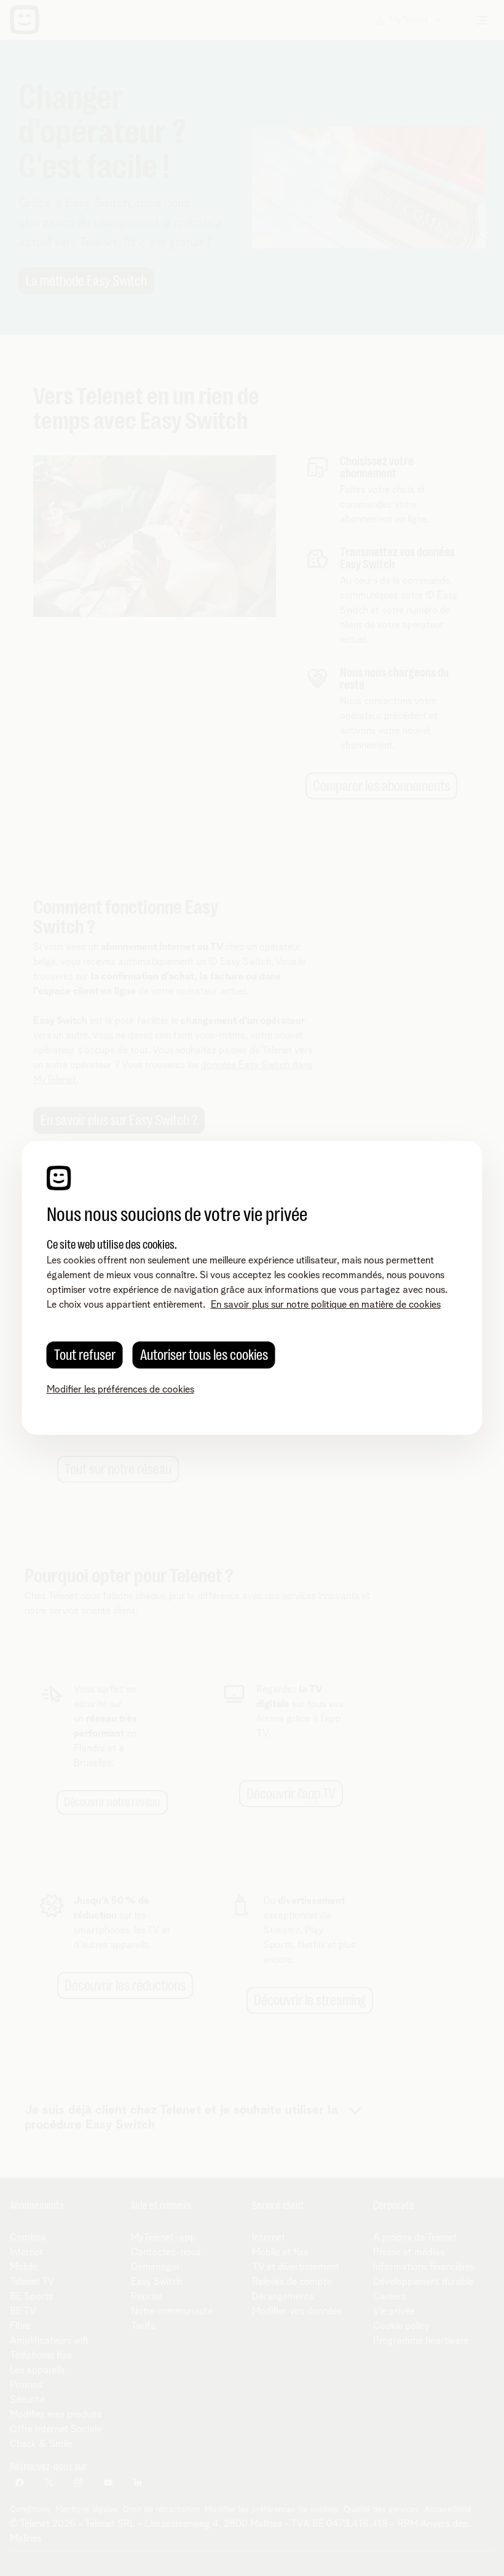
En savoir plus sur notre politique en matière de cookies (326, 1305)
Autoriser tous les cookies (204, 1355)
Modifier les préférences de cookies (120, 1389)
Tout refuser (85, 1355)
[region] (252, 1288)
